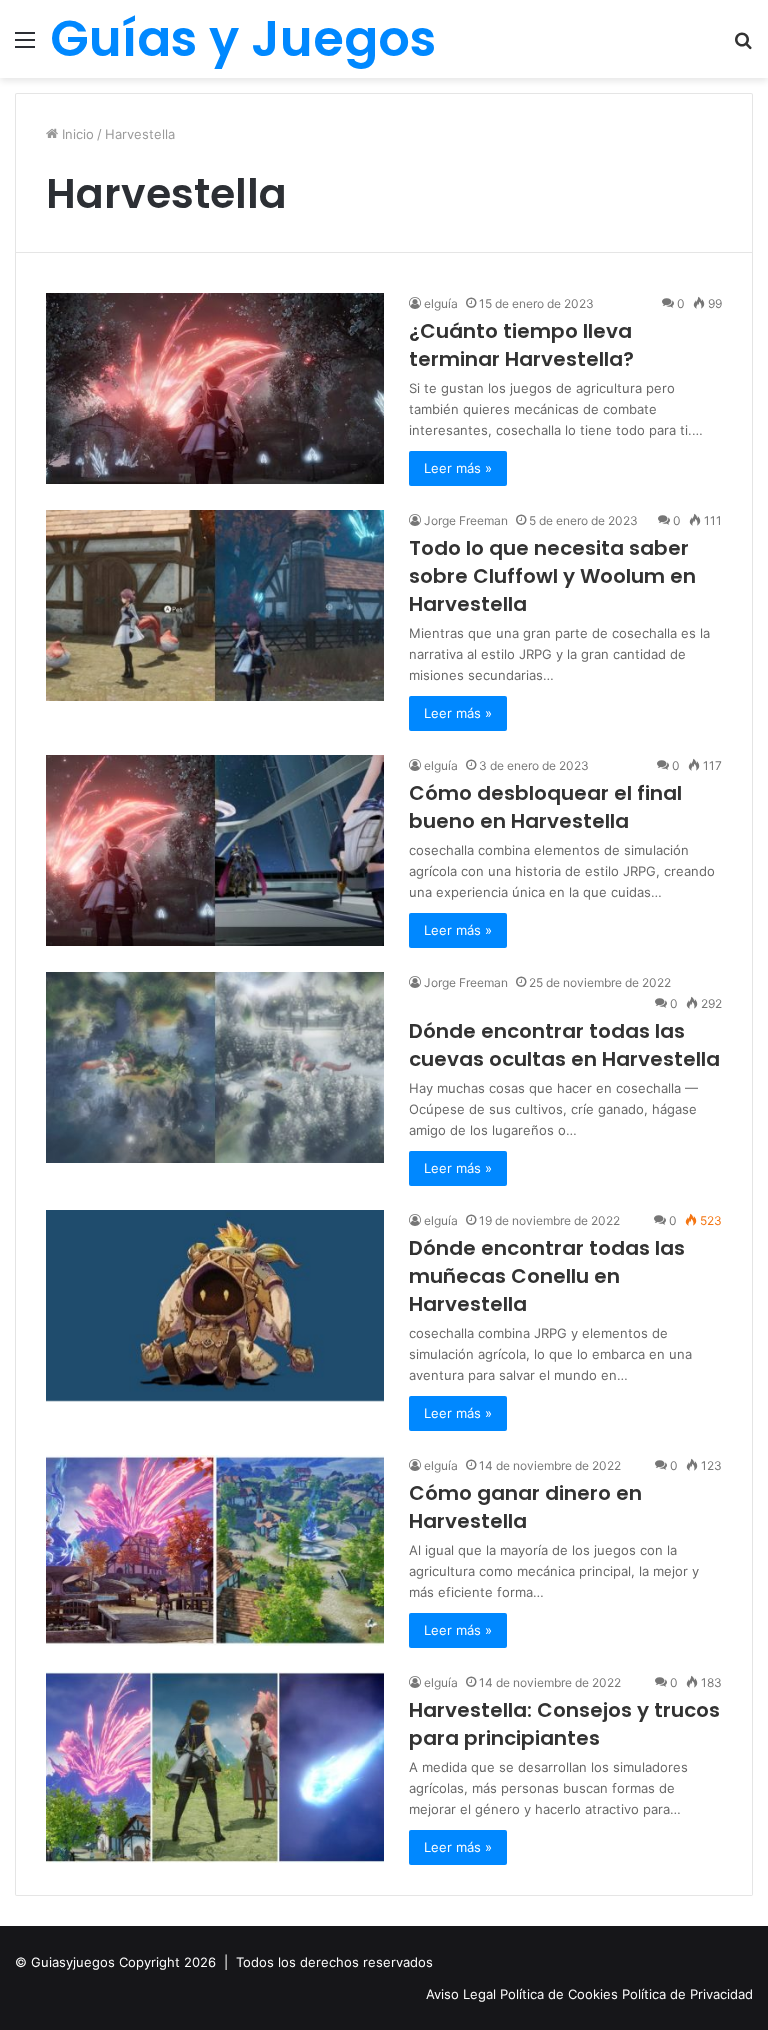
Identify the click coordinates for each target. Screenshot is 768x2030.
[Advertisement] (384, 228)
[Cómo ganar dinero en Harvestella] (215, 1550)
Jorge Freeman (466, 520)
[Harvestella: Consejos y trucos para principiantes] (215, 1767)
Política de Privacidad (687, 1994)
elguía (441, 765)
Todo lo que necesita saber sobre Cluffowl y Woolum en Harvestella (552, 576)
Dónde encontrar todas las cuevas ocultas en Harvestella (564, 1045)
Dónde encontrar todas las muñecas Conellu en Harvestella (547, 1276)
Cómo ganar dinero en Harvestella (525, 1507)
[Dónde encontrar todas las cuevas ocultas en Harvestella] (215, 1067)
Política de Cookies (561, 1994)
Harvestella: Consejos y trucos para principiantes (564, 1724)
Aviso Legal (463, 1994)
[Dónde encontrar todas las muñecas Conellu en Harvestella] (215, 1305)
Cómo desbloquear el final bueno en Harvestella (545, 807)
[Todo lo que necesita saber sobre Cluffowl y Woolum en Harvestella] (215, 605)
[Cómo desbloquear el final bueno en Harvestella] (215, 850)
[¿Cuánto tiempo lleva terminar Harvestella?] (215, 388)
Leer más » (458, 468)
